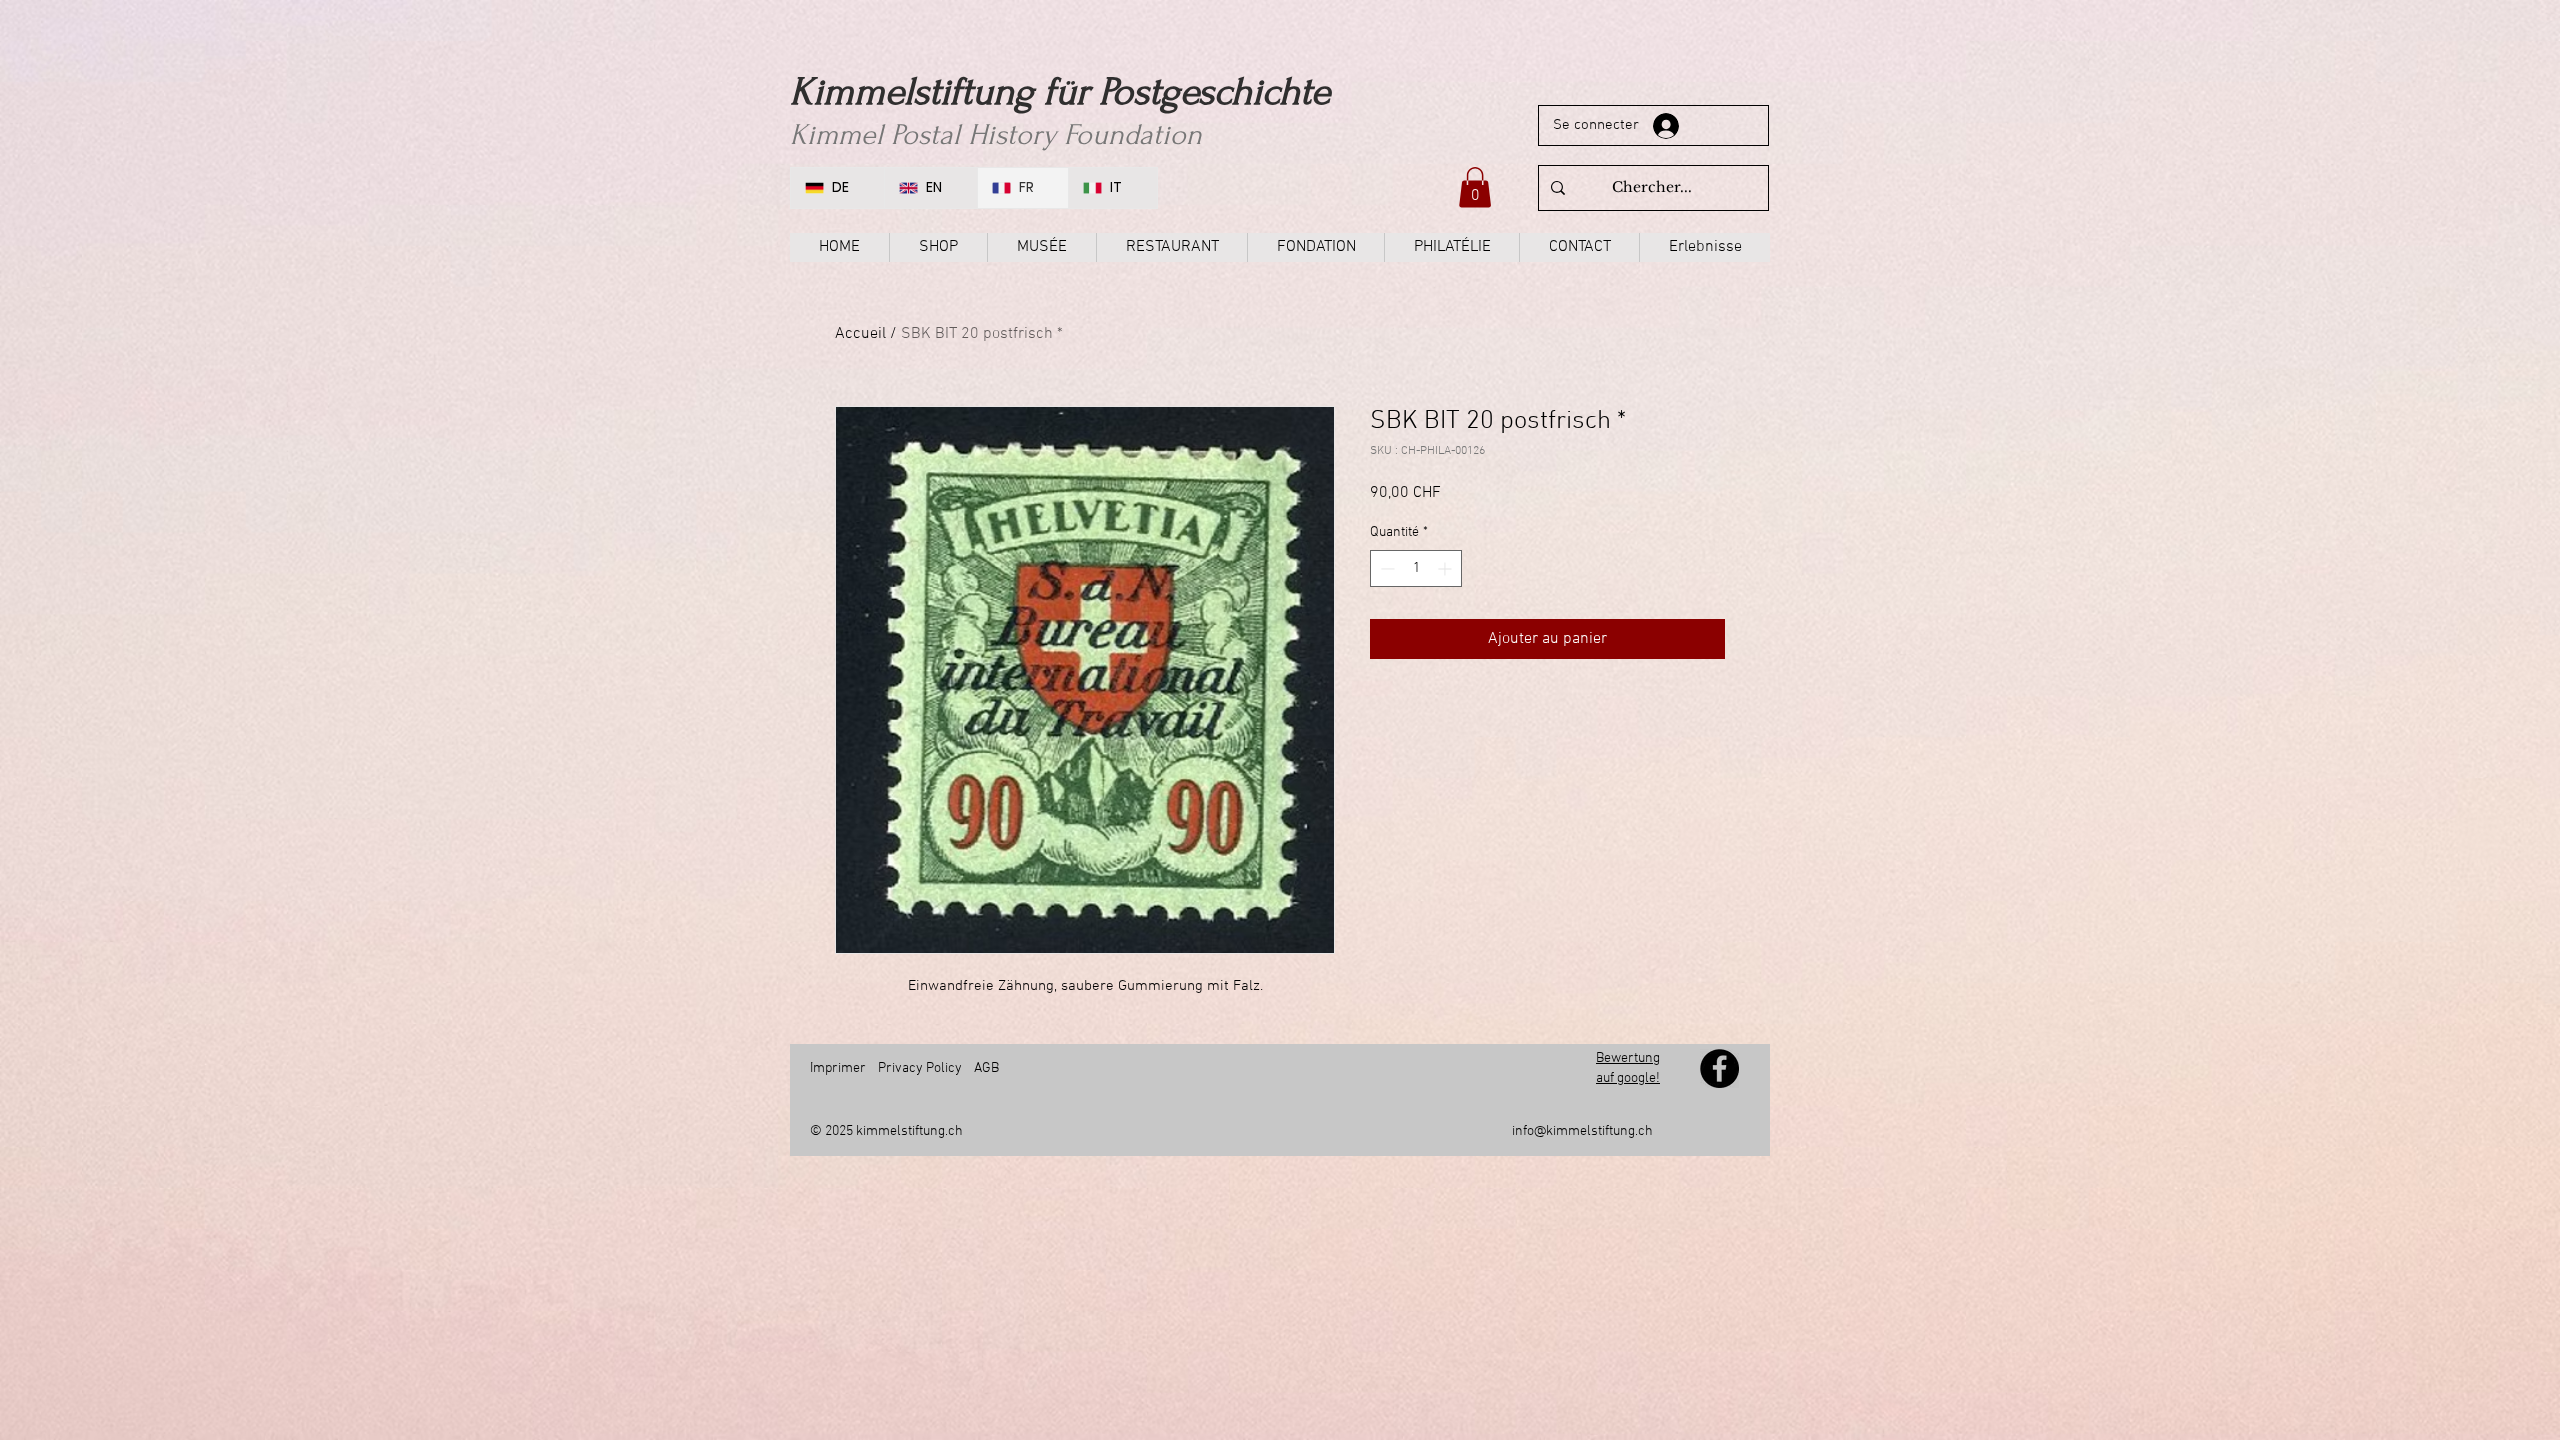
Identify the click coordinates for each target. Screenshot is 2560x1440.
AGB (986, 1068)
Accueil (860, 334)
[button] (1475, 187)
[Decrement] (1385, 568)
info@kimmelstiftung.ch (1582, 1131)
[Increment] (1446, 568)
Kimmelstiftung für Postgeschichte (1060, 92)
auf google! (1628, 1078)
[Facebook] (1719, 1068)
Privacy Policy (920, 1068)
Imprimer (838, 1068)
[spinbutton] (1416, 568)
